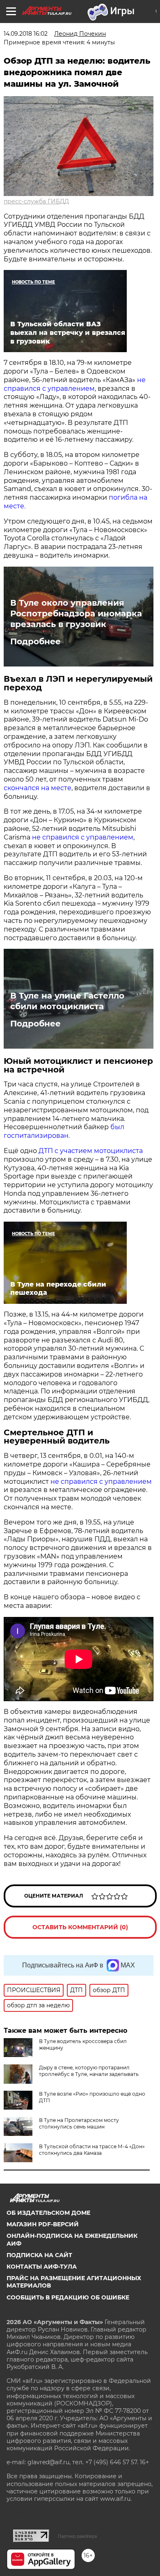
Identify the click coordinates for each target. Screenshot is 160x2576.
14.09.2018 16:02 (26, 34)
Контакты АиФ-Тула (42, 2267)
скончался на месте (38, 788)
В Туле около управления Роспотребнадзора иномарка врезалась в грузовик (76, 613)
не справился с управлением (75, 384)
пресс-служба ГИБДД (36, 201)
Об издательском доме (48, 2213)
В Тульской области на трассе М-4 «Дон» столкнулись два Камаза (92, 2150)
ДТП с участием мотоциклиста (90, 1151)
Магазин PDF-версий (43, 2224)
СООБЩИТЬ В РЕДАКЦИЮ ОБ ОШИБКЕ (68, 2297)
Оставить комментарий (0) (80, 1927)
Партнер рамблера (77, 2536)
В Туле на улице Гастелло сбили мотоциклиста (67, 1001)
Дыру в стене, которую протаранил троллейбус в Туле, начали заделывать (89, 2071)
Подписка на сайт (39, 2255)
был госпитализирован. (64, 1131)
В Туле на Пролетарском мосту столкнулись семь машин (79, 2123)
